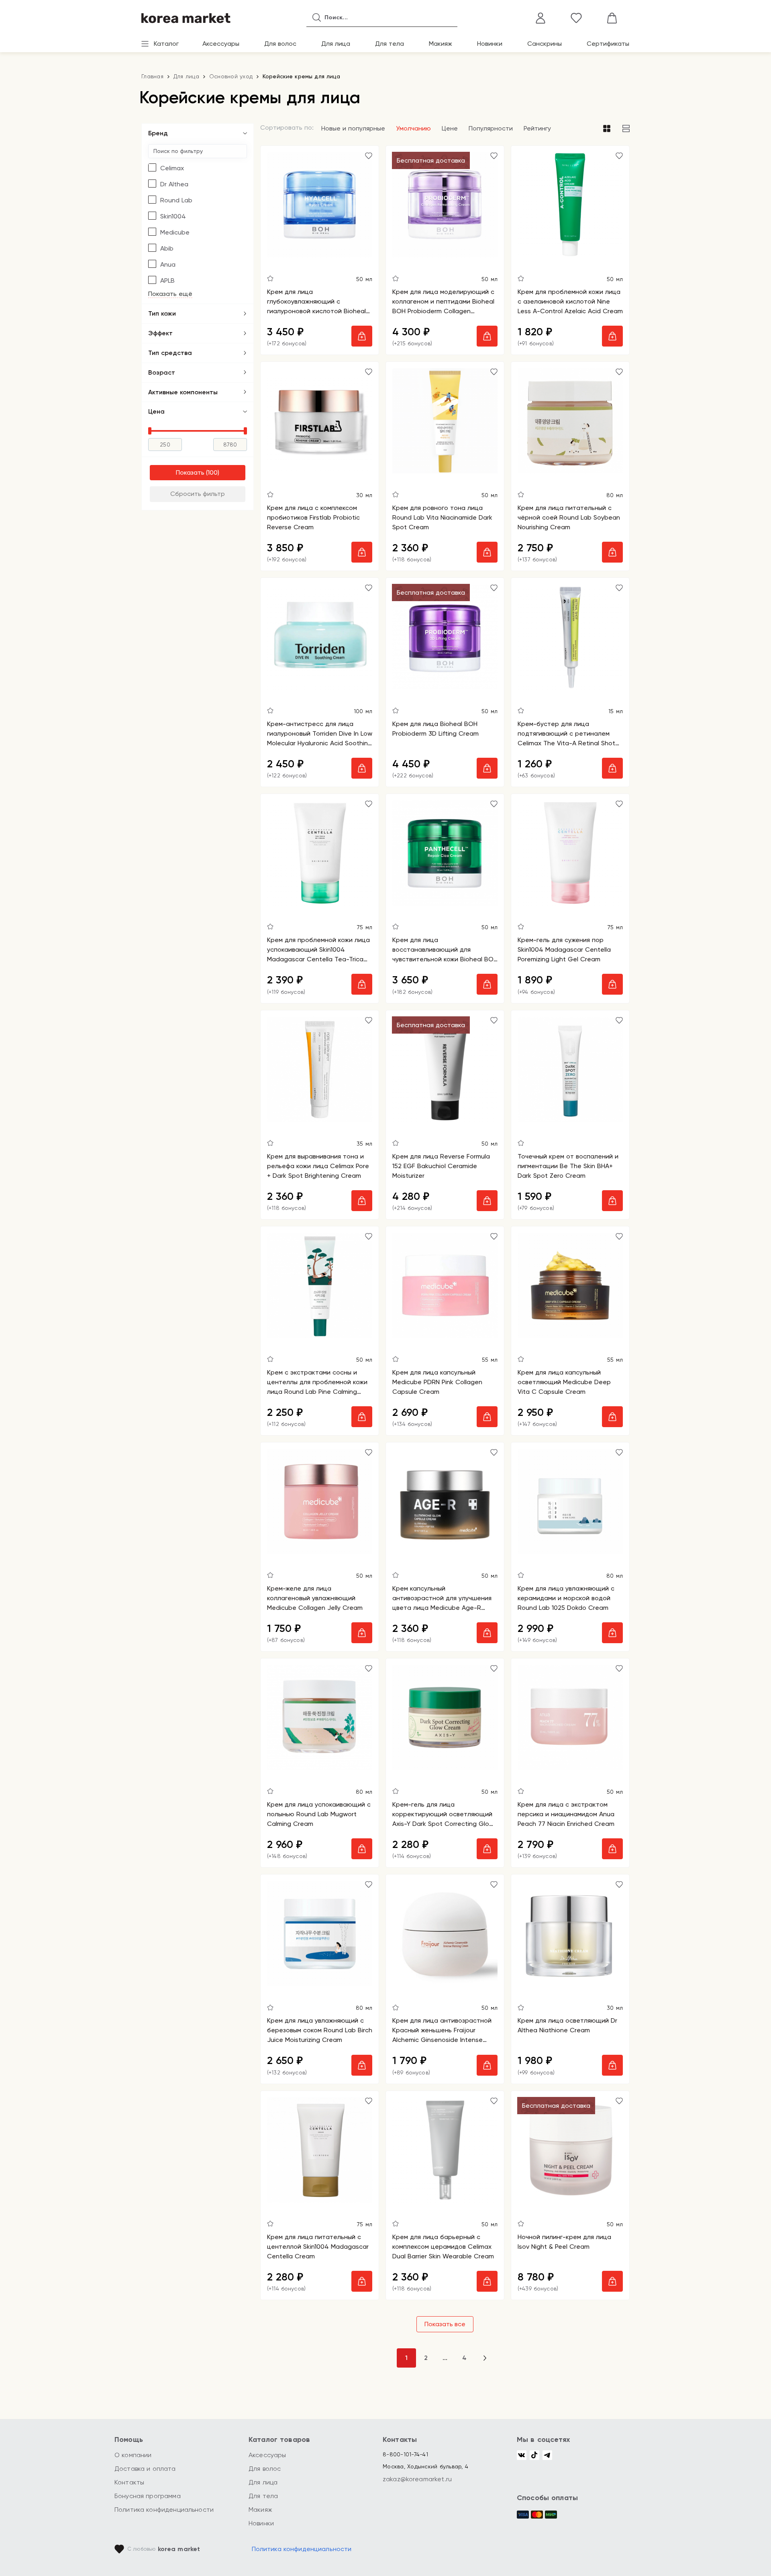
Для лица (336, 44)
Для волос (280, 44)
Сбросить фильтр (198, 494)
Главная (152, 76)
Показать (190, 472)
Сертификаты (608, 44)
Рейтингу (537, 128)
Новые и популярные (353, 128)
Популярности (491, 128)
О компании (133, 2455)
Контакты (129, 2482)
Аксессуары (221, 44)
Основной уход (231, 76)
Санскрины (545, 44)
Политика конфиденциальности (164, 2510)
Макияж (441, 44)
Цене (450, 128)
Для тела (390, 44)
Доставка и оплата (145, 2469)
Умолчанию (413, 128)
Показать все (445, 2324)
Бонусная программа (148, 2496)
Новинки (490, 44)
